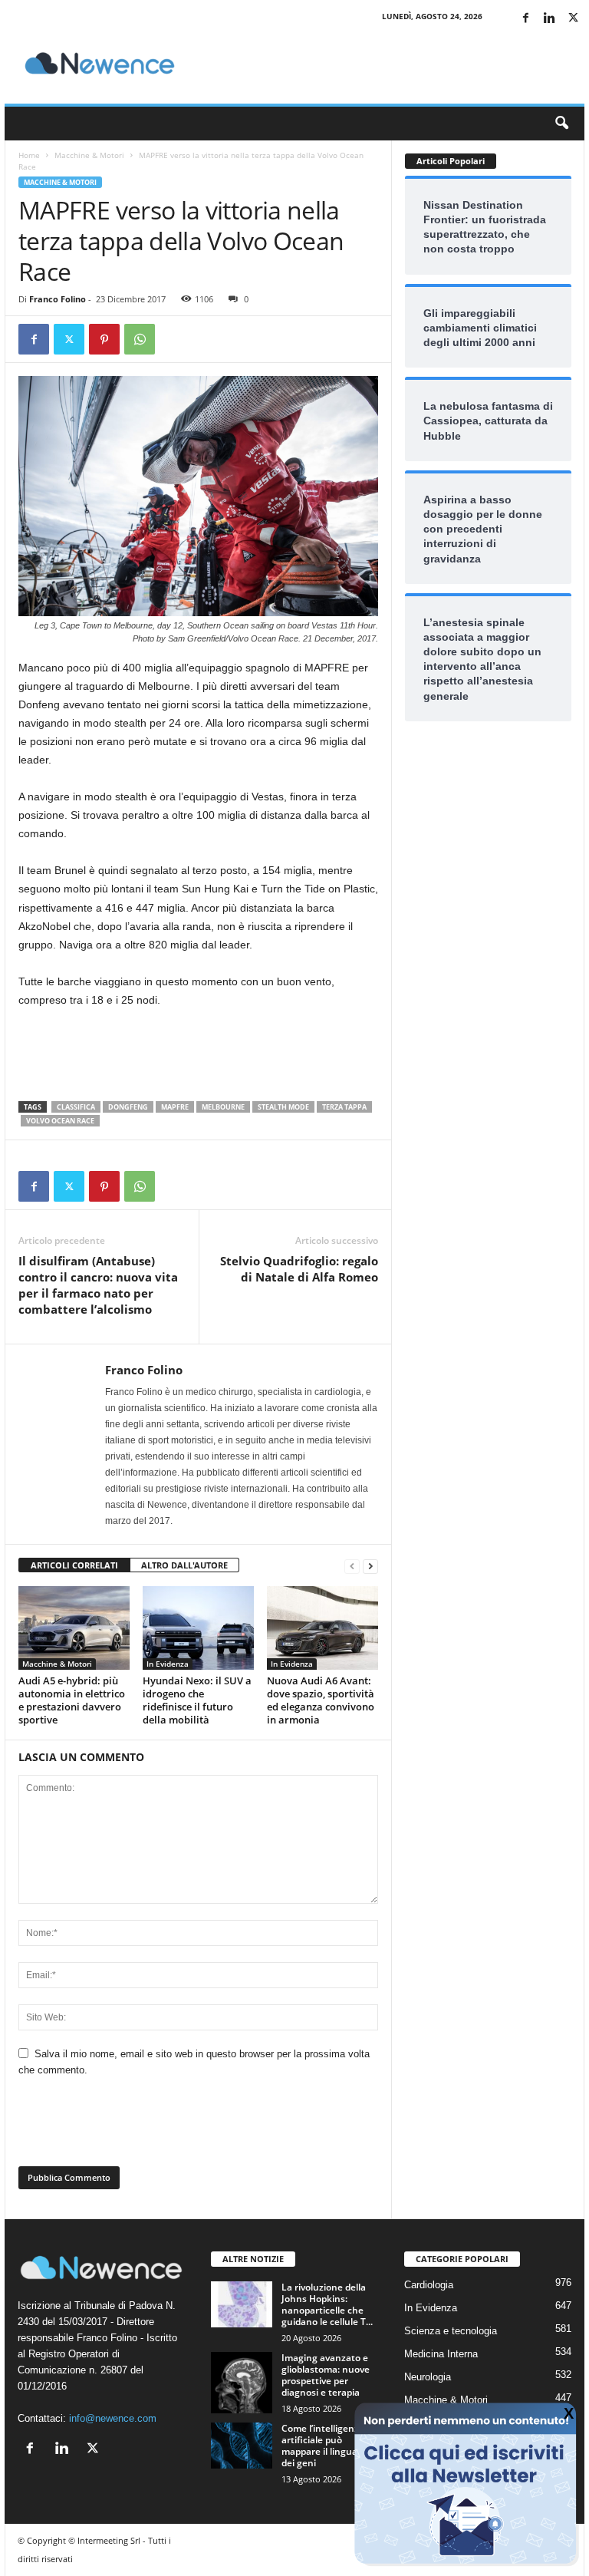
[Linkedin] (549, 19)
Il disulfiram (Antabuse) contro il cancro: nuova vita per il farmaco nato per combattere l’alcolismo (98, 1285)
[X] (573, 19)
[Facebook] (525, 19)
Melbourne (223, 1107)
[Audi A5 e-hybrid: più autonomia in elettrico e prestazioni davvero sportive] (74, 1628)
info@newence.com (113, 2418)
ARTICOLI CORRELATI (74, 1565)
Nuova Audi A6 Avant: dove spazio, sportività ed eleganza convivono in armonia (321, 1700)
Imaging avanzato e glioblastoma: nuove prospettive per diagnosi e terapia (326, 2375)
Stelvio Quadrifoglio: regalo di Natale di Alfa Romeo (299, 1269)
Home (29, 155)
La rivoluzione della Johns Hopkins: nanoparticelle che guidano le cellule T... (327, 2304)
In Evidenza (168, 1664)
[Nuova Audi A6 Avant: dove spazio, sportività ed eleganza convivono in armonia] (322, 1628)
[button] (561, 124)
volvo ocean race (60, 1121)
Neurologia (428, 2377)
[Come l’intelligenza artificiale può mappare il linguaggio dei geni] (242, 2446)
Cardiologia (429, 2285)
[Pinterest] (104, 339)
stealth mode (283, 1107)
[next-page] (370, 1566)
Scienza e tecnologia (451, 2331)
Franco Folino (58, 299)
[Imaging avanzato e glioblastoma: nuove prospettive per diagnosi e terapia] (242, 2383)
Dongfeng (128, 1107)
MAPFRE (175, 1107)
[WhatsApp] (140, 339)
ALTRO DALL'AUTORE (184, 1565)
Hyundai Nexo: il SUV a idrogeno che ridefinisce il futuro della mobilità (197, 1700)
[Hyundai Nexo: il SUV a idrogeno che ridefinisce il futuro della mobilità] (198, 1628)
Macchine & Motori (89, 155)
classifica (76, 1107)
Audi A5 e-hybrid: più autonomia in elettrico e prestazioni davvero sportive (72, 1700)
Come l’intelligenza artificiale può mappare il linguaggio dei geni (329, 2446)
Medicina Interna (441, 2354)
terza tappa (344, 1107)
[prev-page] (352, 1566)
